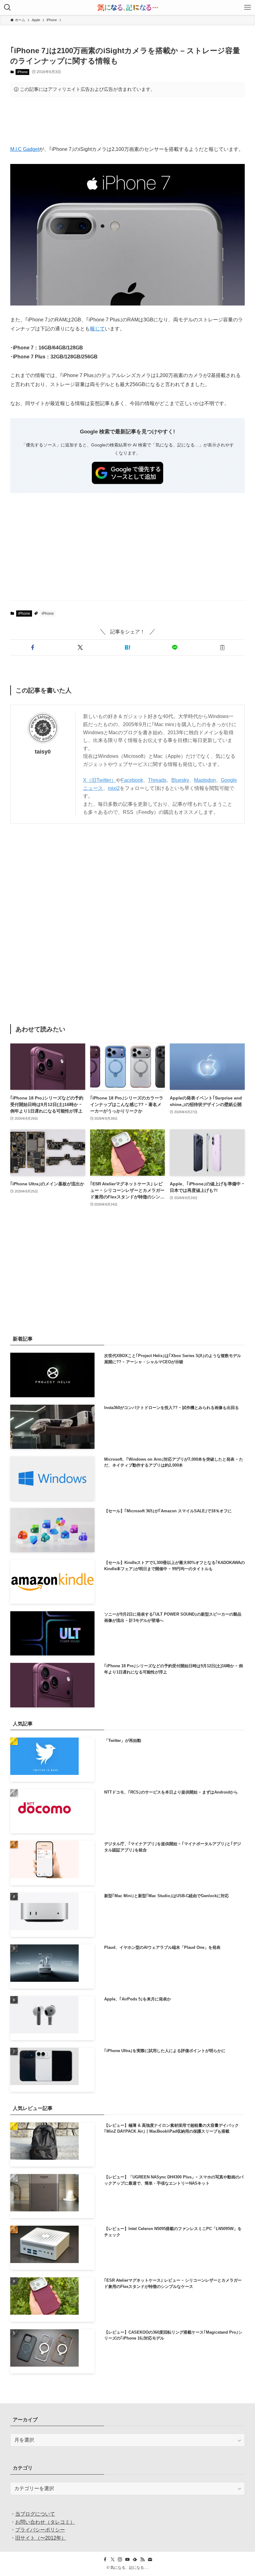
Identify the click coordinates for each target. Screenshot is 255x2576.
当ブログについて (35, 2514)
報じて (97, 329)
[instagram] (120, 2560)
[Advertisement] (127, 121)
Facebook (132, 780)
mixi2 (114, 788)
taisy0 (43, 752)
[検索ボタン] (7, 7)
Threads (157, 780)
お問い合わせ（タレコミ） (45, 2522)
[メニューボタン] (248, 7)
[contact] (150, 2560)
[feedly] (135, 2560)
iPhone (23, 72)
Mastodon (205, 780)
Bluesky (180, 780)
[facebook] (105, 2560)
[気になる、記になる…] (127, 7)
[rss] (142, 2560)
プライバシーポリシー (40, 2530)
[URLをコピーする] (222, 647)
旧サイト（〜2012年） (41, 2538)
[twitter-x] (113, 2560)
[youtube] (127, 2560)
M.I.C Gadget (25, 149)
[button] (33, 647)
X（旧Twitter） (100, 780)
